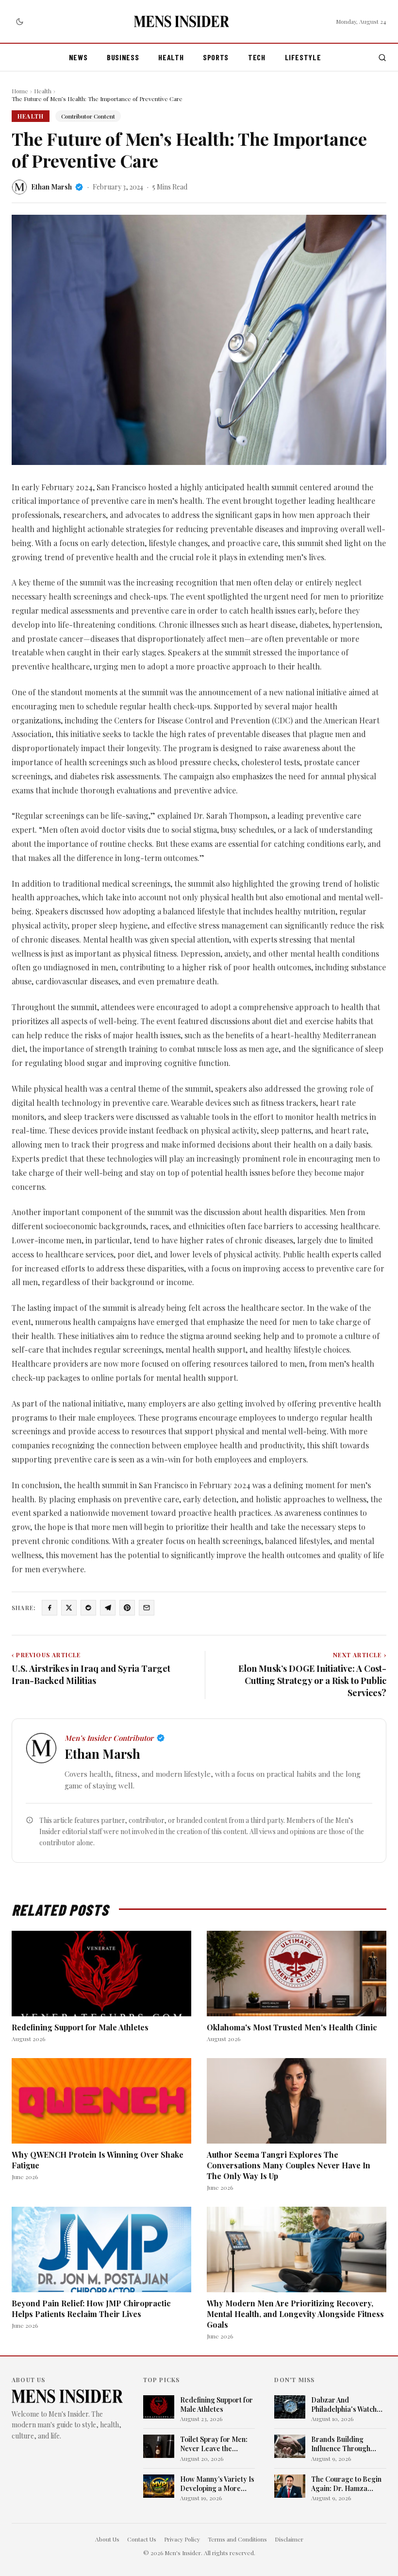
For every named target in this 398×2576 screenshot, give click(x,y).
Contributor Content (88, 116)
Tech (257, 57)
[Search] (382, 58)
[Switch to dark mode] (19, 21)
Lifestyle (303, 57)
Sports (216, 57)
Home (20, 91)
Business (123, 57)
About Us (107, 2539)
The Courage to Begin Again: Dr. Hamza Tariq (346, 2484)
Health (171, 57)
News (78, 57)
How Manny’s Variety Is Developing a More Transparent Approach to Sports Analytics (217, 2484)
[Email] (147, 1608)
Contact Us (142, 2539)
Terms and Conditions (237, 2539)
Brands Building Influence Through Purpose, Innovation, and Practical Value (344, 2444)
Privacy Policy (182, 2539)
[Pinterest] (127, 1608)
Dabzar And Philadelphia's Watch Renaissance (344, 2405)
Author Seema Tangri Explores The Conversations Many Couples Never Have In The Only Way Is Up (289, 2165)
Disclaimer (289, 2539)
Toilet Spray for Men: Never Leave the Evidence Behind (214, 2444)
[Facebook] (50, 1608)
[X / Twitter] (69, 1608)
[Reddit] (88, 1608)
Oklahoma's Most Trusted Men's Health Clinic (292, 2027)
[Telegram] (108, 1608)
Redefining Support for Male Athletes (80, 2027)
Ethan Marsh (51, 187)
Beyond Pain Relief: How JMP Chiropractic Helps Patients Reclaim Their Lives (91, 2309)
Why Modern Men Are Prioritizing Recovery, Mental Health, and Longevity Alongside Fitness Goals (295, 2314)
